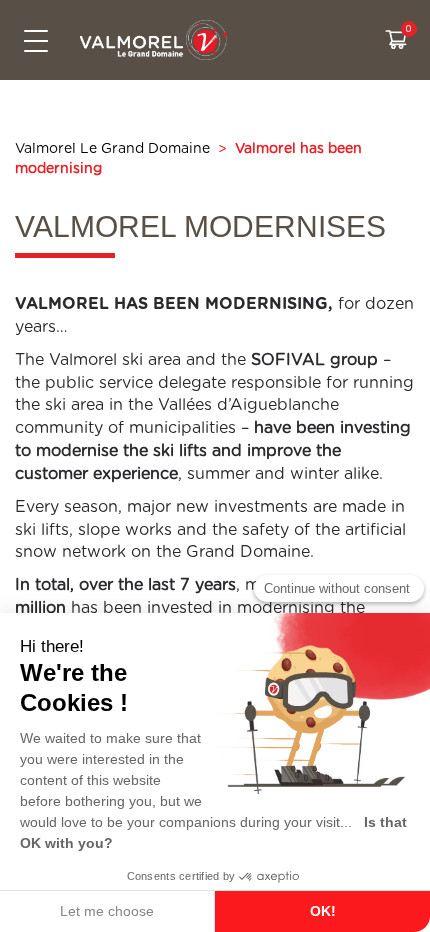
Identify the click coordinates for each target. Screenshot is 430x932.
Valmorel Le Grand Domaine (112, 149)
